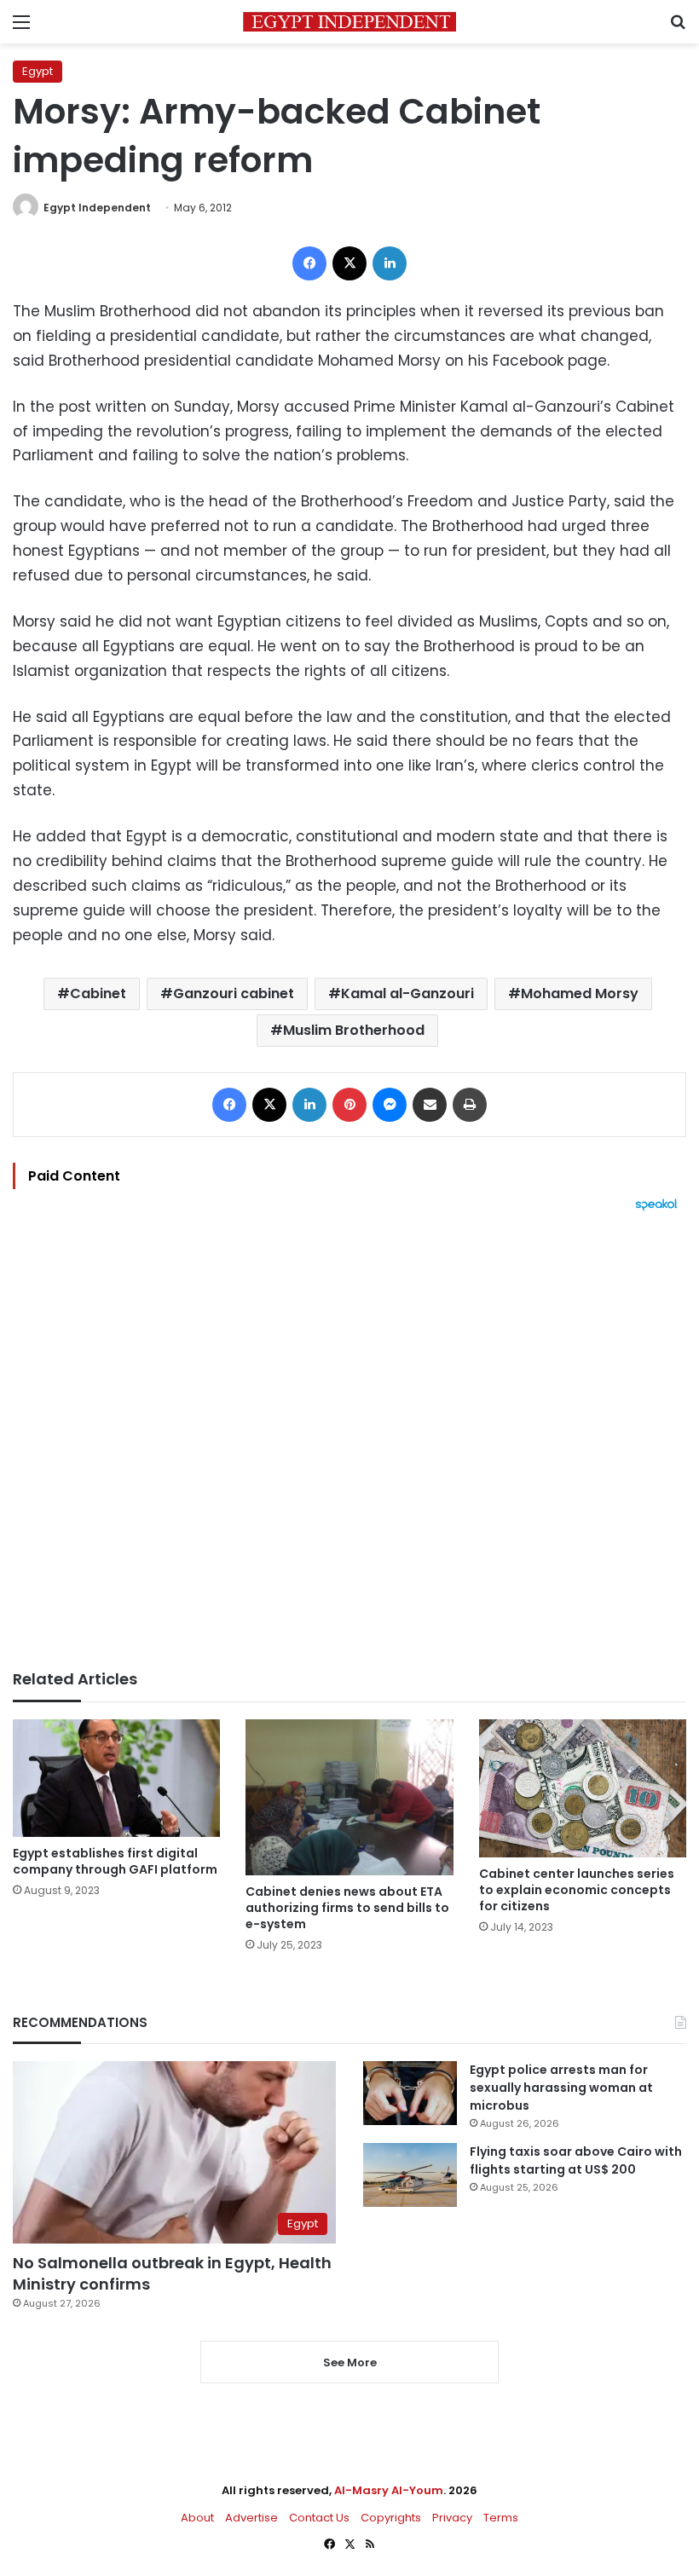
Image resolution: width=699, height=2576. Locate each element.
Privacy (452, 2518)
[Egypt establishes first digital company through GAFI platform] (116, 1778)
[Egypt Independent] (349, 22)
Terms (501, 2518)
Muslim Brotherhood (354, 1030)
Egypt (38, 71)
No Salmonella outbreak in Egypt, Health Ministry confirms (172, 2273)
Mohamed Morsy (580, 993)
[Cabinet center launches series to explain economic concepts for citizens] (583, 1788)
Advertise (251, 2518)
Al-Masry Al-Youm (389, 2490)
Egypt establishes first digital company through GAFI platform (115, 1861)
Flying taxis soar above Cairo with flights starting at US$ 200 (576, 2160)
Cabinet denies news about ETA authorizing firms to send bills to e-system (347, 1908)
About (197, 2518)
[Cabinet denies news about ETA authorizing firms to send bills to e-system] (349, 1797)
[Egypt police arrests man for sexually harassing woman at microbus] (410, 2093)
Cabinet (98, 993)
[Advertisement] (349, 1441)
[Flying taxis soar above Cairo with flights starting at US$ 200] (410, 2175)
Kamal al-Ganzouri (407, 993)
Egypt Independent (97, 208)
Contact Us (319, 2518)
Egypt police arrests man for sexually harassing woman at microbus (561, 2088)
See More (350, 2362)
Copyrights (391, 2518)
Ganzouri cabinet (234, 993)
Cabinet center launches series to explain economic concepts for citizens (577, 1890)
